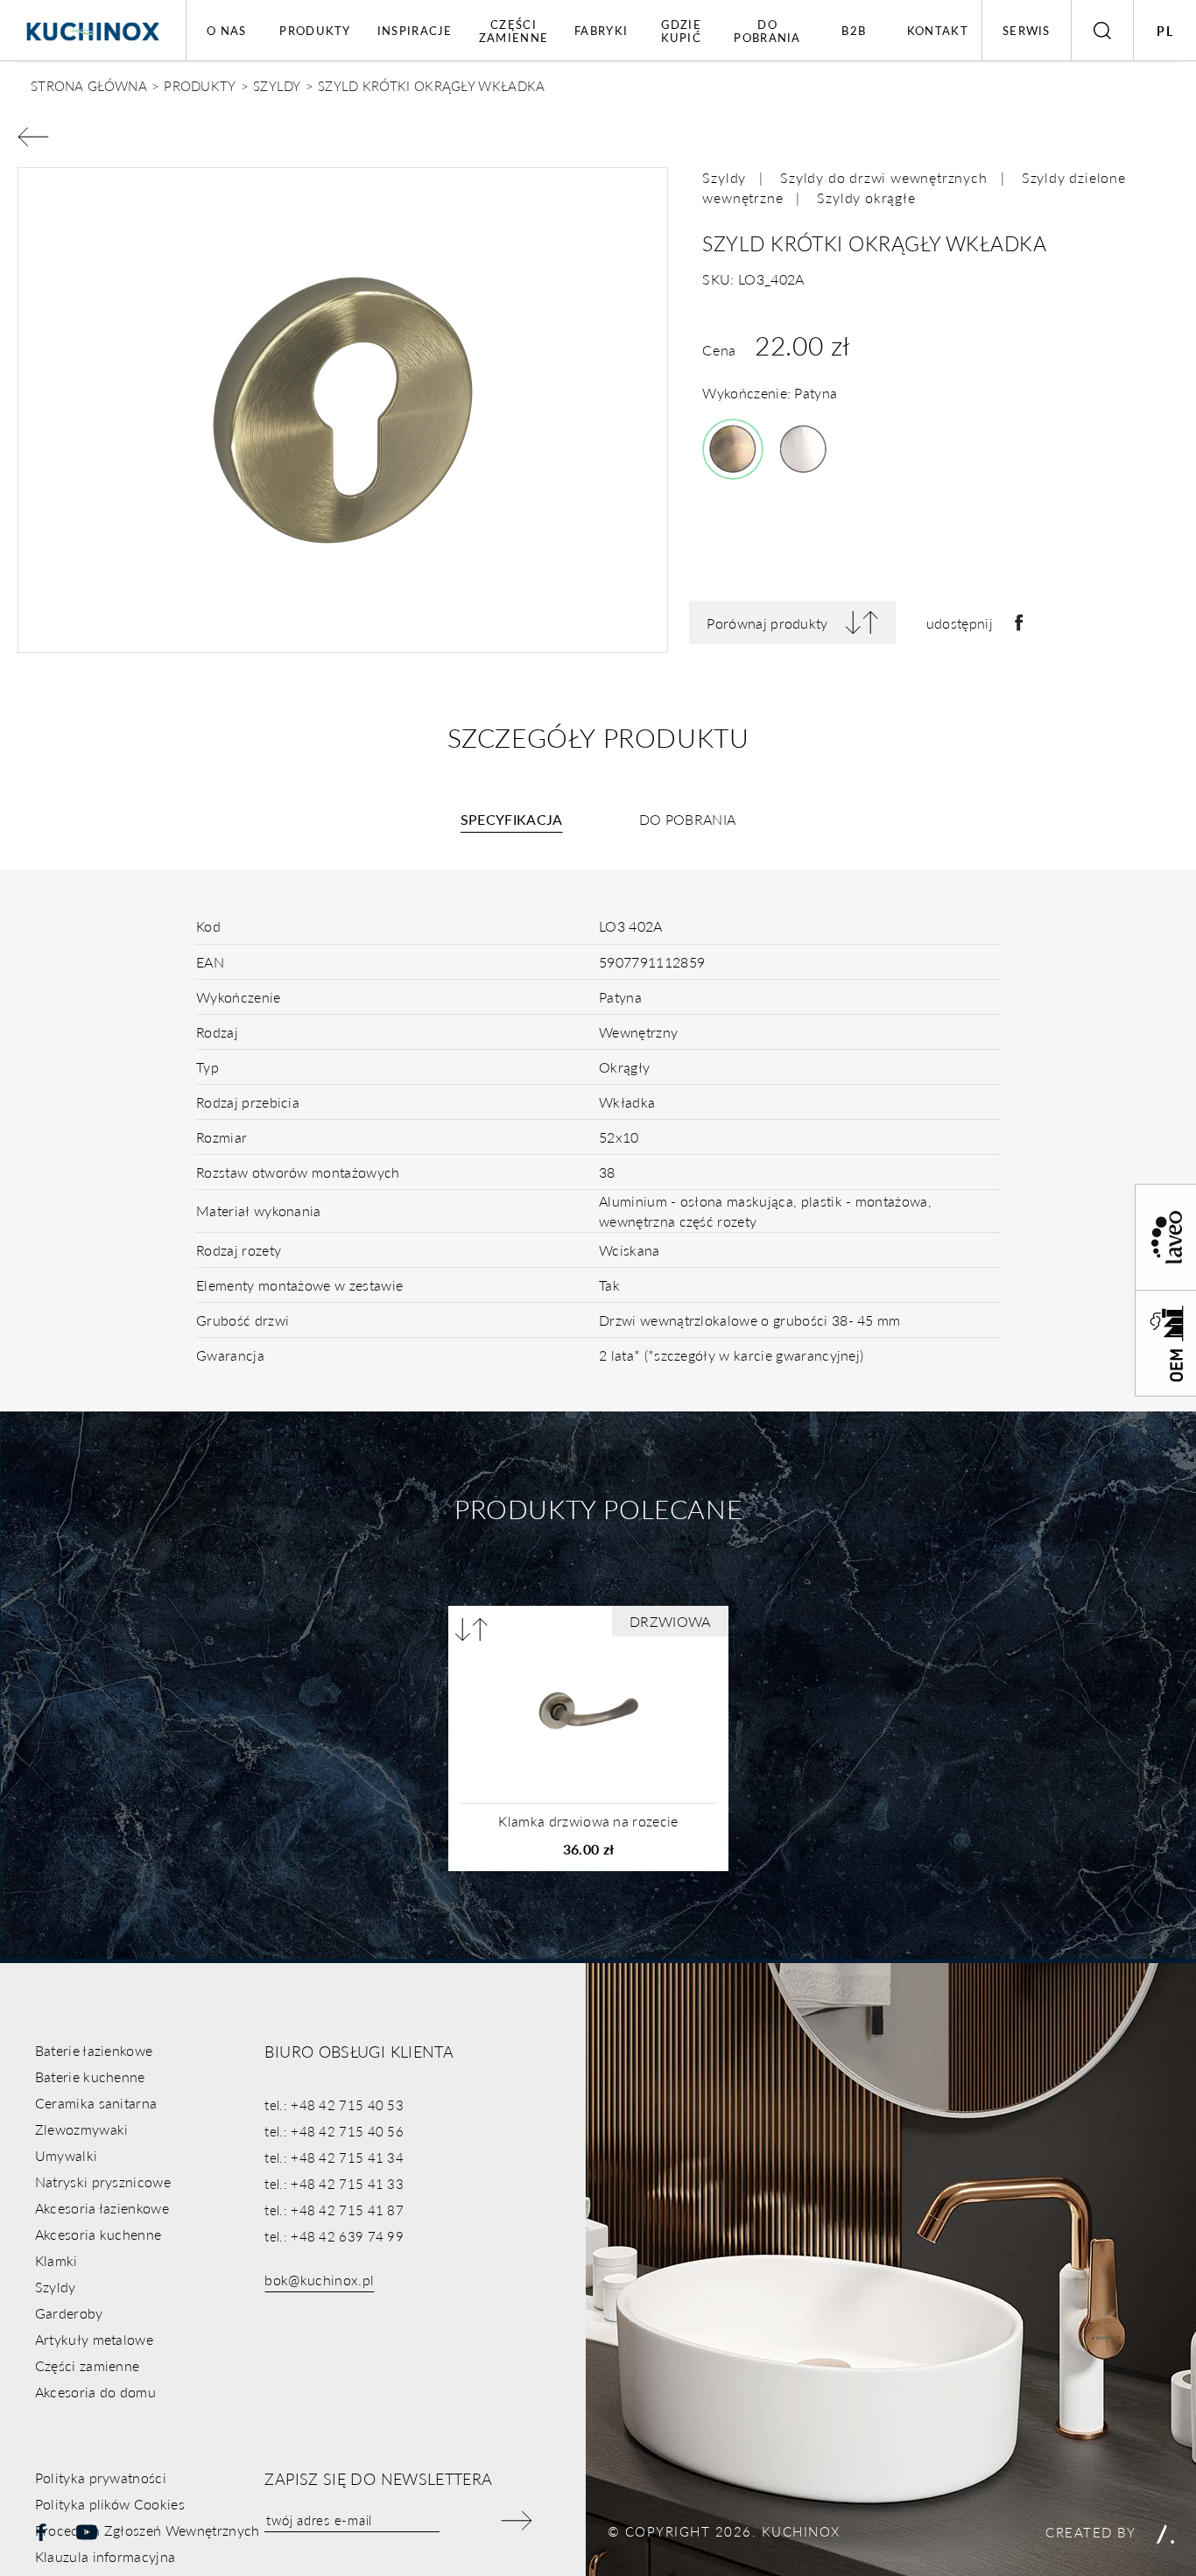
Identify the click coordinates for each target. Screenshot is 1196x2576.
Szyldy (724, 177)
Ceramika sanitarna (96, 2103)
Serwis (1027, 30)
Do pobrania (767, 31)
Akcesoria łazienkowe (102, 2208)
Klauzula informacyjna (106, 2556)
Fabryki (601, 30)
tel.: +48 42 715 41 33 (334, 2183)
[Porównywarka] (471, 1629)
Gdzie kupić (682, 31)
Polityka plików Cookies (110, 2504)
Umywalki (67, 2155)
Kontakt (938, 30)
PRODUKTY (200, 85)
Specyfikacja (512, 819)
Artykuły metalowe (94, 2339)
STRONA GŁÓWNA (89, 85)
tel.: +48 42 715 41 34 (334, 2157)
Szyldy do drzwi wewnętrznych (883, 177)
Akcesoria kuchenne (98, 2234)
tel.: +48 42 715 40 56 (334, 2131)
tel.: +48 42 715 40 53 (334, 2104)
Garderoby (69, 2313)
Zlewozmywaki (82, 2129)
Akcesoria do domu (95, 2392)
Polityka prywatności (101, 2477)
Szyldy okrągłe (866, 197)
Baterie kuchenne (90, 2076)
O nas (227, 30)
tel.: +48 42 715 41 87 (334, 2210)
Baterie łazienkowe (94, 2050)
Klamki (56, 2260)
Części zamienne (514, 31)
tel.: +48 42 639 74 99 (334, 2236)
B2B (854, 30)
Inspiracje (415, 30)
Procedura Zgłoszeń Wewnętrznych (148, 2530)
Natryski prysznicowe (103, 2182)
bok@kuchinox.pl (319, 2280)
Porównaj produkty (767, 623)
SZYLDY (277, 85)
